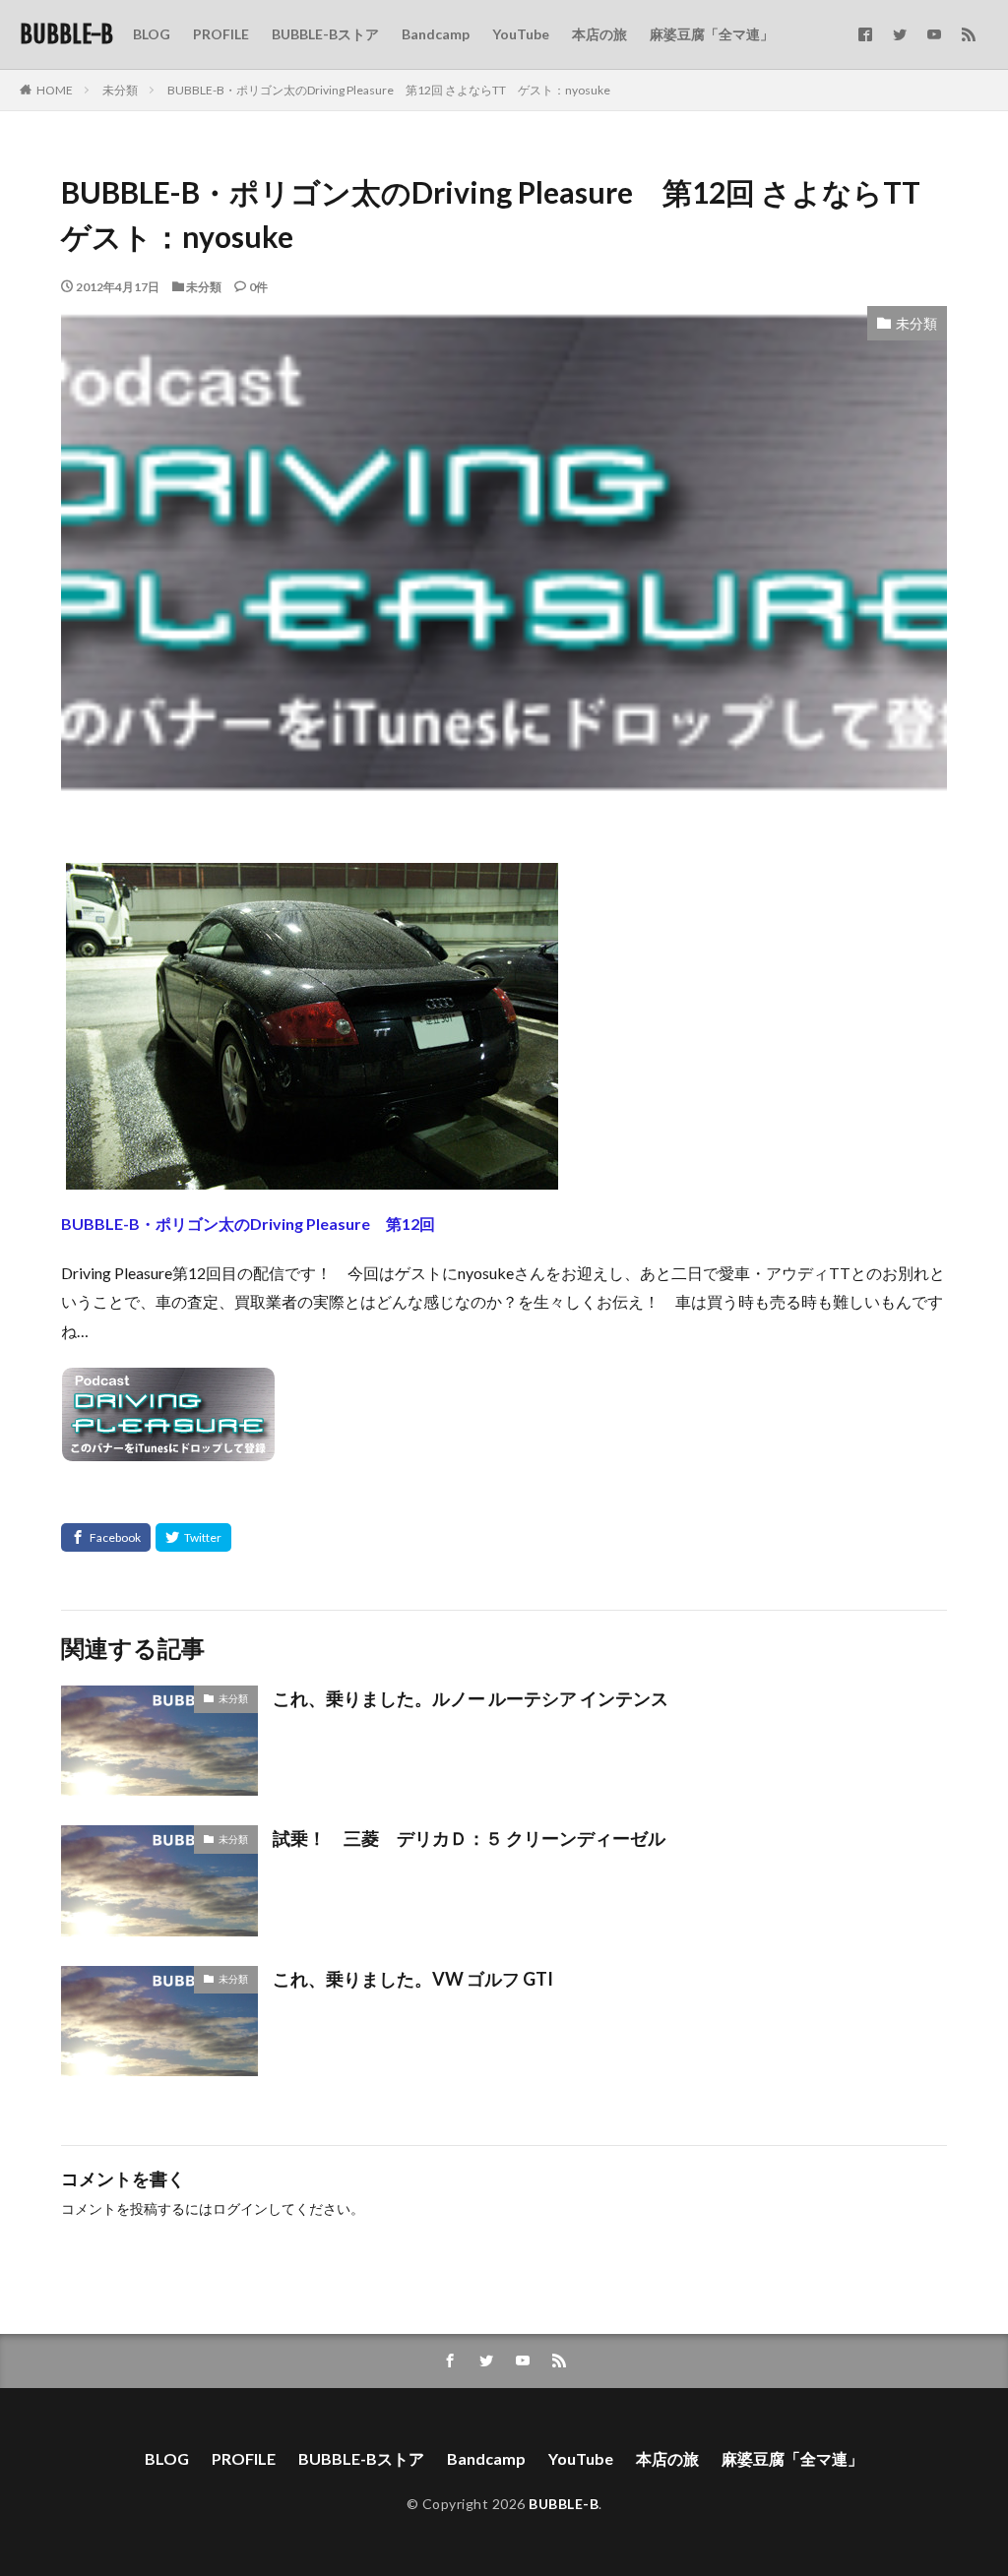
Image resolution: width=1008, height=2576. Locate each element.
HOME (55, 90)
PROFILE (221, 34)
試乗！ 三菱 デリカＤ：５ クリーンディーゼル (469, 1838)
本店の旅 (599, 34)
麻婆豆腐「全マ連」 (712, 34)
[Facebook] (106, 1537)
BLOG (152, 34)
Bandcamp (436, 34)
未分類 (120, 90)
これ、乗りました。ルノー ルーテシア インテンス (471, 1698)
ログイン (240, 2208)
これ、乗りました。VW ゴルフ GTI (413, 1979)
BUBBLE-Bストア (325, 34)
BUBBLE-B (66, 34)
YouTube (521, 34)
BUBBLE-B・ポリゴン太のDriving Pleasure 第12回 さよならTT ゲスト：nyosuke (389, 90)
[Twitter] (193, 1537)
